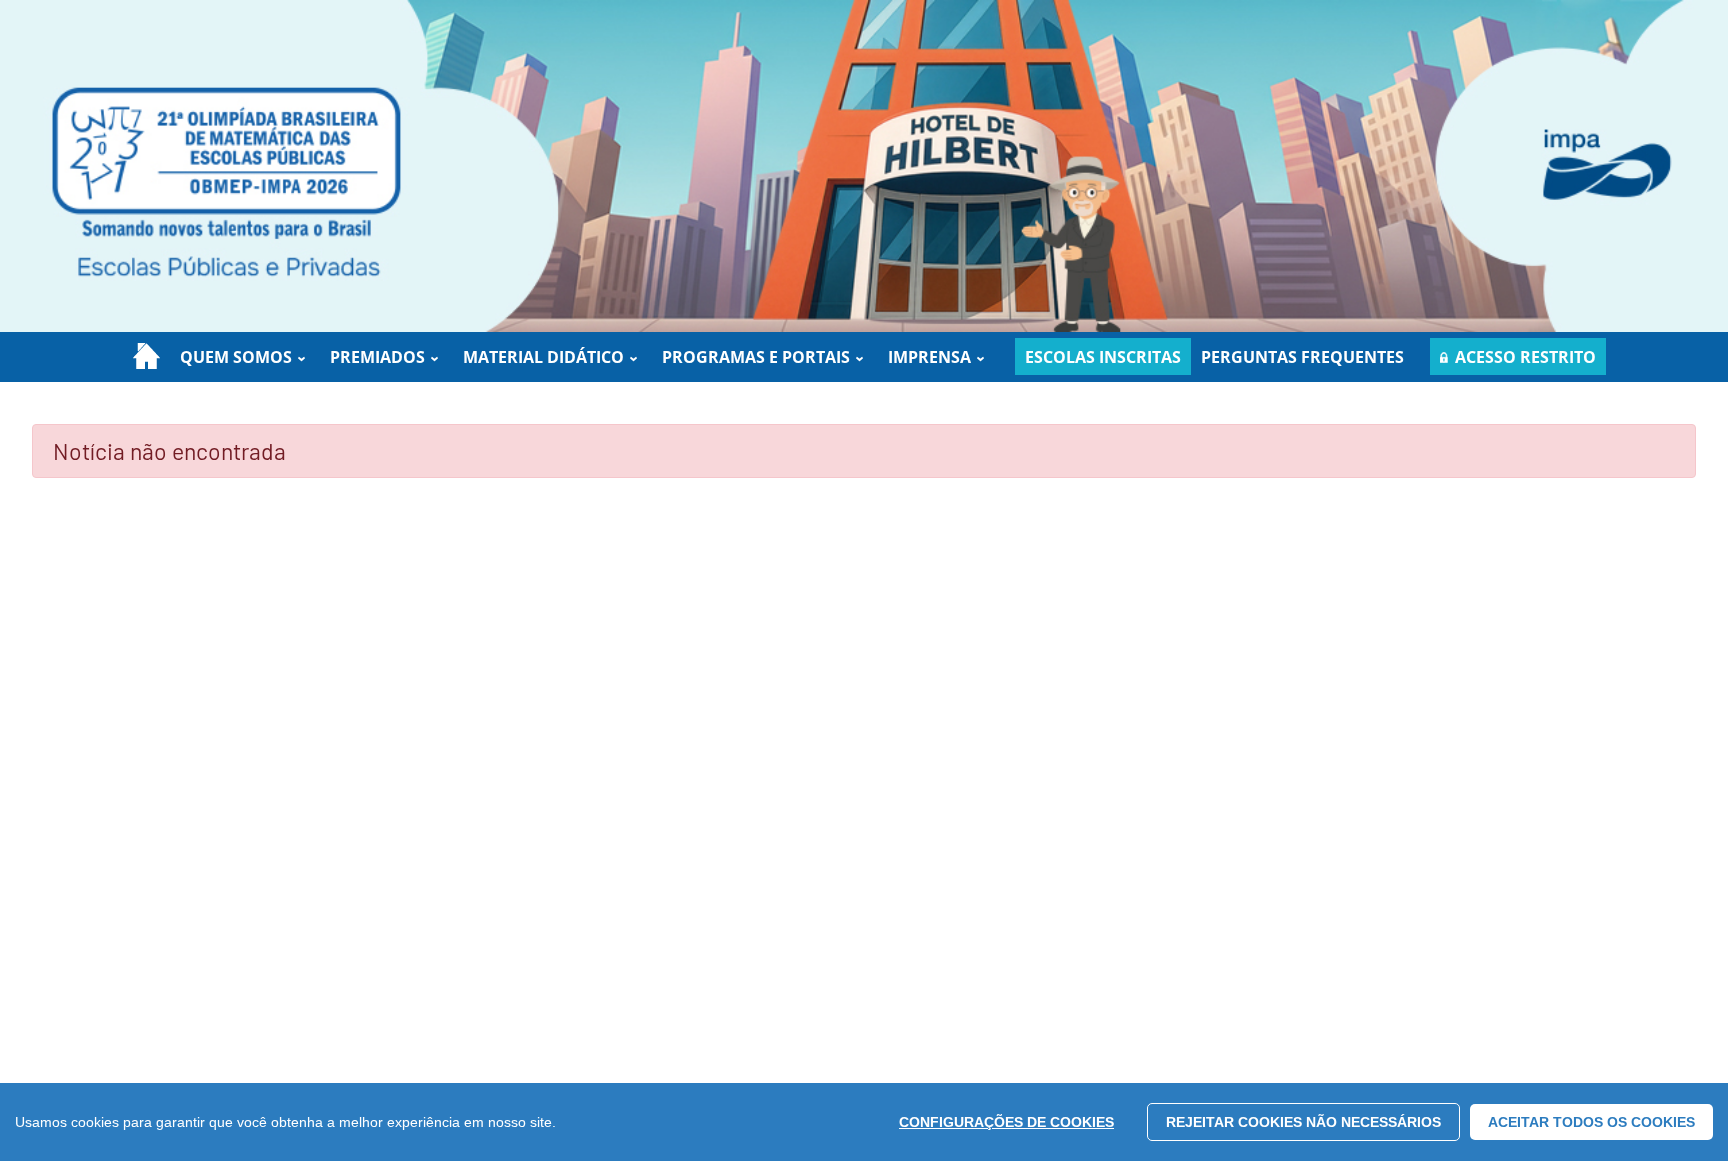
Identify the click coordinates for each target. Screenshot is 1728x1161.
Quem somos (236, 357)
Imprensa (929, 357)
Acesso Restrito (1525, 357)
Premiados (377, 357)
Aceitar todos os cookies (1591, 1122)
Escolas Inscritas (1103, 357)
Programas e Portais (756, 357)
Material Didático (543, 357)
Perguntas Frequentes (1302, 357)
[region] (864, 1122)
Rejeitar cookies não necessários (1303, 1122)
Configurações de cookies (1006, 1122)
